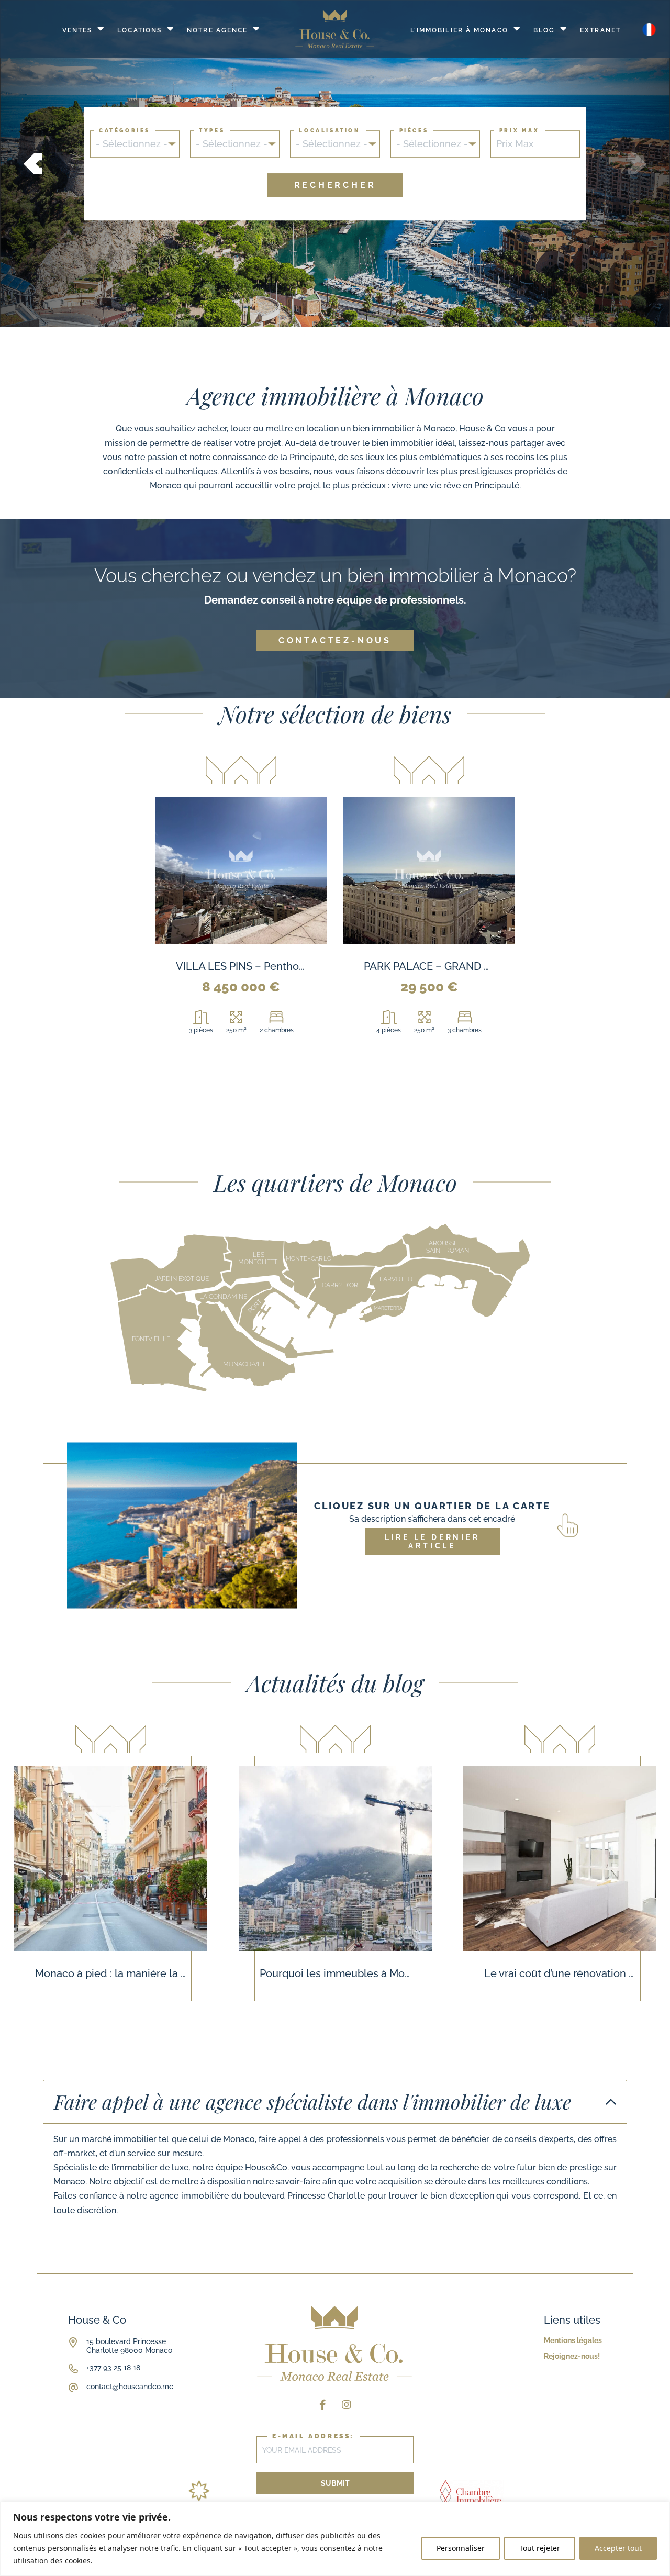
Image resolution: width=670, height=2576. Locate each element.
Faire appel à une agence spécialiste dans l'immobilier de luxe (312, 2101)
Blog (544, 30)
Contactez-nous (335, 640)
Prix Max (520, 130)
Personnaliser (461, 2548)
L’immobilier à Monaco (459, 30)
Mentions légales (573, 2340)
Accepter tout (618, 2548)
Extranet (600, 30)
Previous (33, 164)
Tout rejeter (540, 2548)
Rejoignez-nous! (572, 2356)
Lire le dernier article (432, 1542)
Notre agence (217, 30)
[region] (335, 2539)
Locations (139, 30)
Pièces (414, 130)
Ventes (77, 30)
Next (637, 164)
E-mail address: (313, 2436)
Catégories (125, 130)
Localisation (330, 130)
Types (212, 130)
